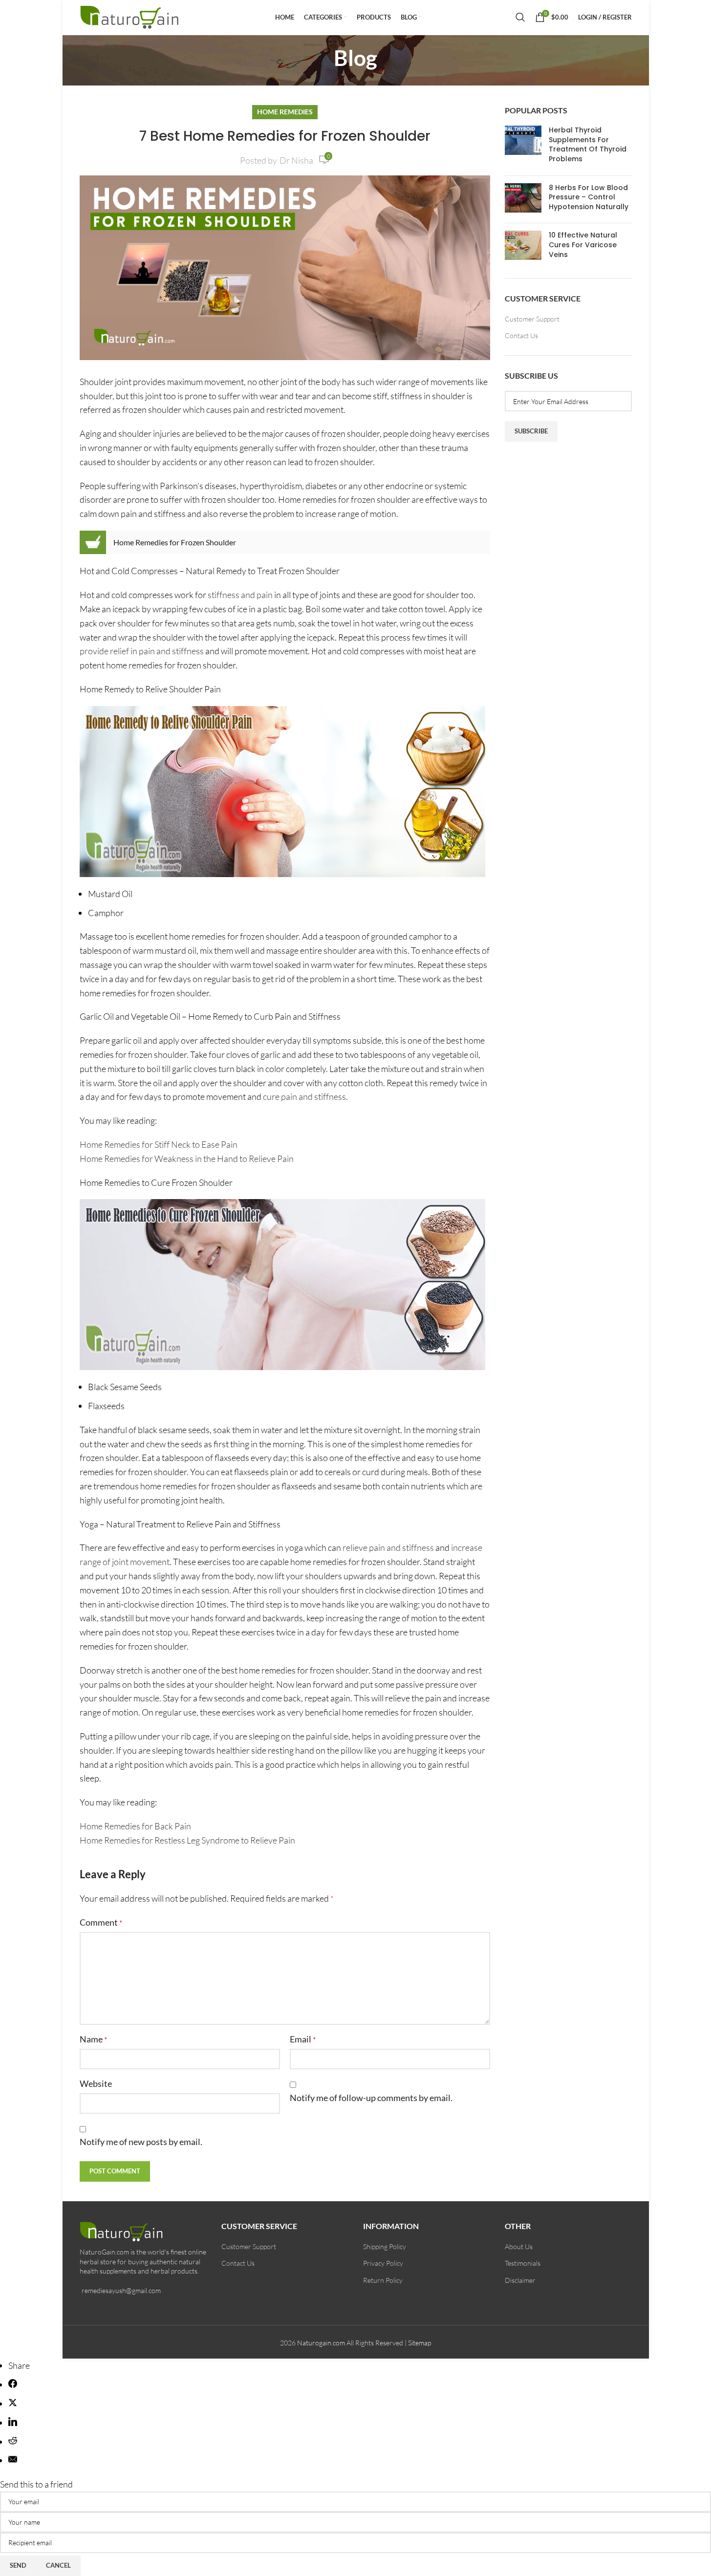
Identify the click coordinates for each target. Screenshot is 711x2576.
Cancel (58, 2565)
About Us (519, 2246)
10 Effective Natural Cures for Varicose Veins (583, 245)
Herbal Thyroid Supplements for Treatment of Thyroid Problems (588, 144)
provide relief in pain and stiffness (142, 651)
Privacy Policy (383, 2263)
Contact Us (521, 335)
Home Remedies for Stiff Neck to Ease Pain (159, 1144)
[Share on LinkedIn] (13, 2423)
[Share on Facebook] (13, 2384)
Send (18, 2565)
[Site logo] (131, 16)
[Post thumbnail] (523, 147)
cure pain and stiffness (304, 1096)
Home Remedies (285, 112)
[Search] (520, 17)
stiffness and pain (240, 595)
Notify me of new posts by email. (141, 2142)
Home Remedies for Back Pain (135, 1826)
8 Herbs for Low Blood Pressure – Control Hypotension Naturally (589, 197)
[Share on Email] (13, 2460)
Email (303, 2039)
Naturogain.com (321, 2343)
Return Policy (383, 2280)
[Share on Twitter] (13, 2404)
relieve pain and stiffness (388, 1547)
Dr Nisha (296, 160)
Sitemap (420, 2343)
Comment (101, 1922)
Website (96, 2083)
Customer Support (532, 319)
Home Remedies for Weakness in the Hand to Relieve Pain (187, 1159)
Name (93, 2039)
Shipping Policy (385, 2246)
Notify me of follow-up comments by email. (371, 2098)
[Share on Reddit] (13, 2442)
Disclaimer (520, 2280)
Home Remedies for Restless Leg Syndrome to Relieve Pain (187, 1840)
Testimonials (523, 2263)
